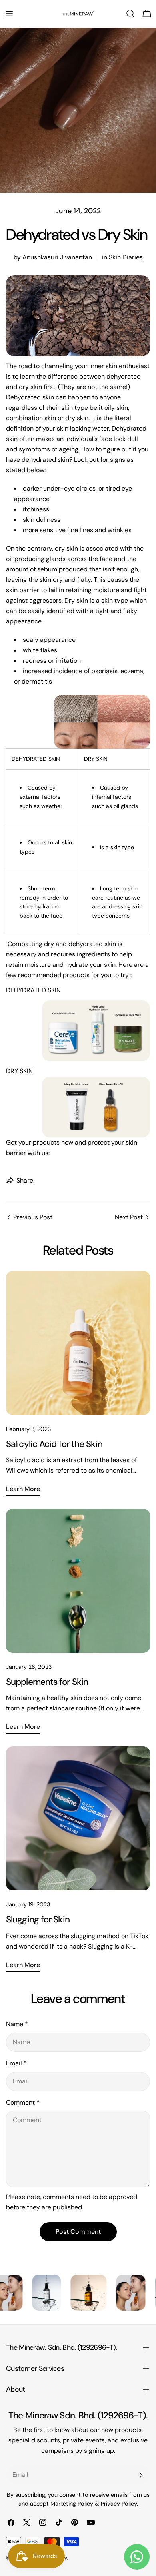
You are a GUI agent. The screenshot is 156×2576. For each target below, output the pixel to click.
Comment (23, 2102)
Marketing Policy (73, 2504)
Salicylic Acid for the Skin (54, 1444)
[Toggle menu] (9, 14)
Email (16, 2063)
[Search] (130, 14)
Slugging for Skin (38, 1919)
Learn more (23, 1489)
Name (17, 2024)
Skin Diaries (126, 257)
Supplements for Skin (47, 1682)
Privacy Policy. (119, 2504)
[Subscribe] (141, 2475)
